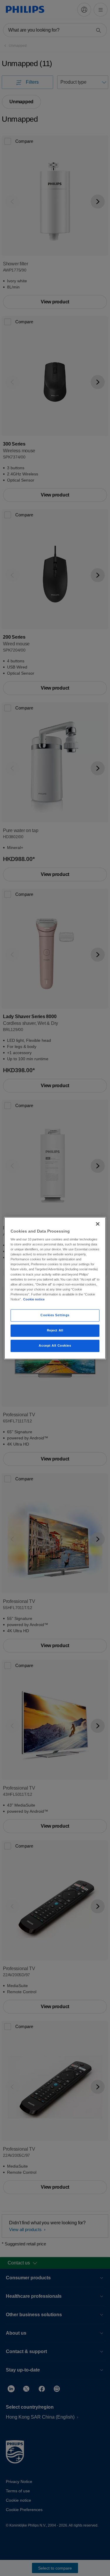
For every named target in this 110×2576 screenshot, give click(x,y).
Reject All (55, 1330)
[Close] (98, 1224)
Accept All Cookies (55, 1345)
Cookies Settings (55, 1315)
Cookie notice (34, 1299)
